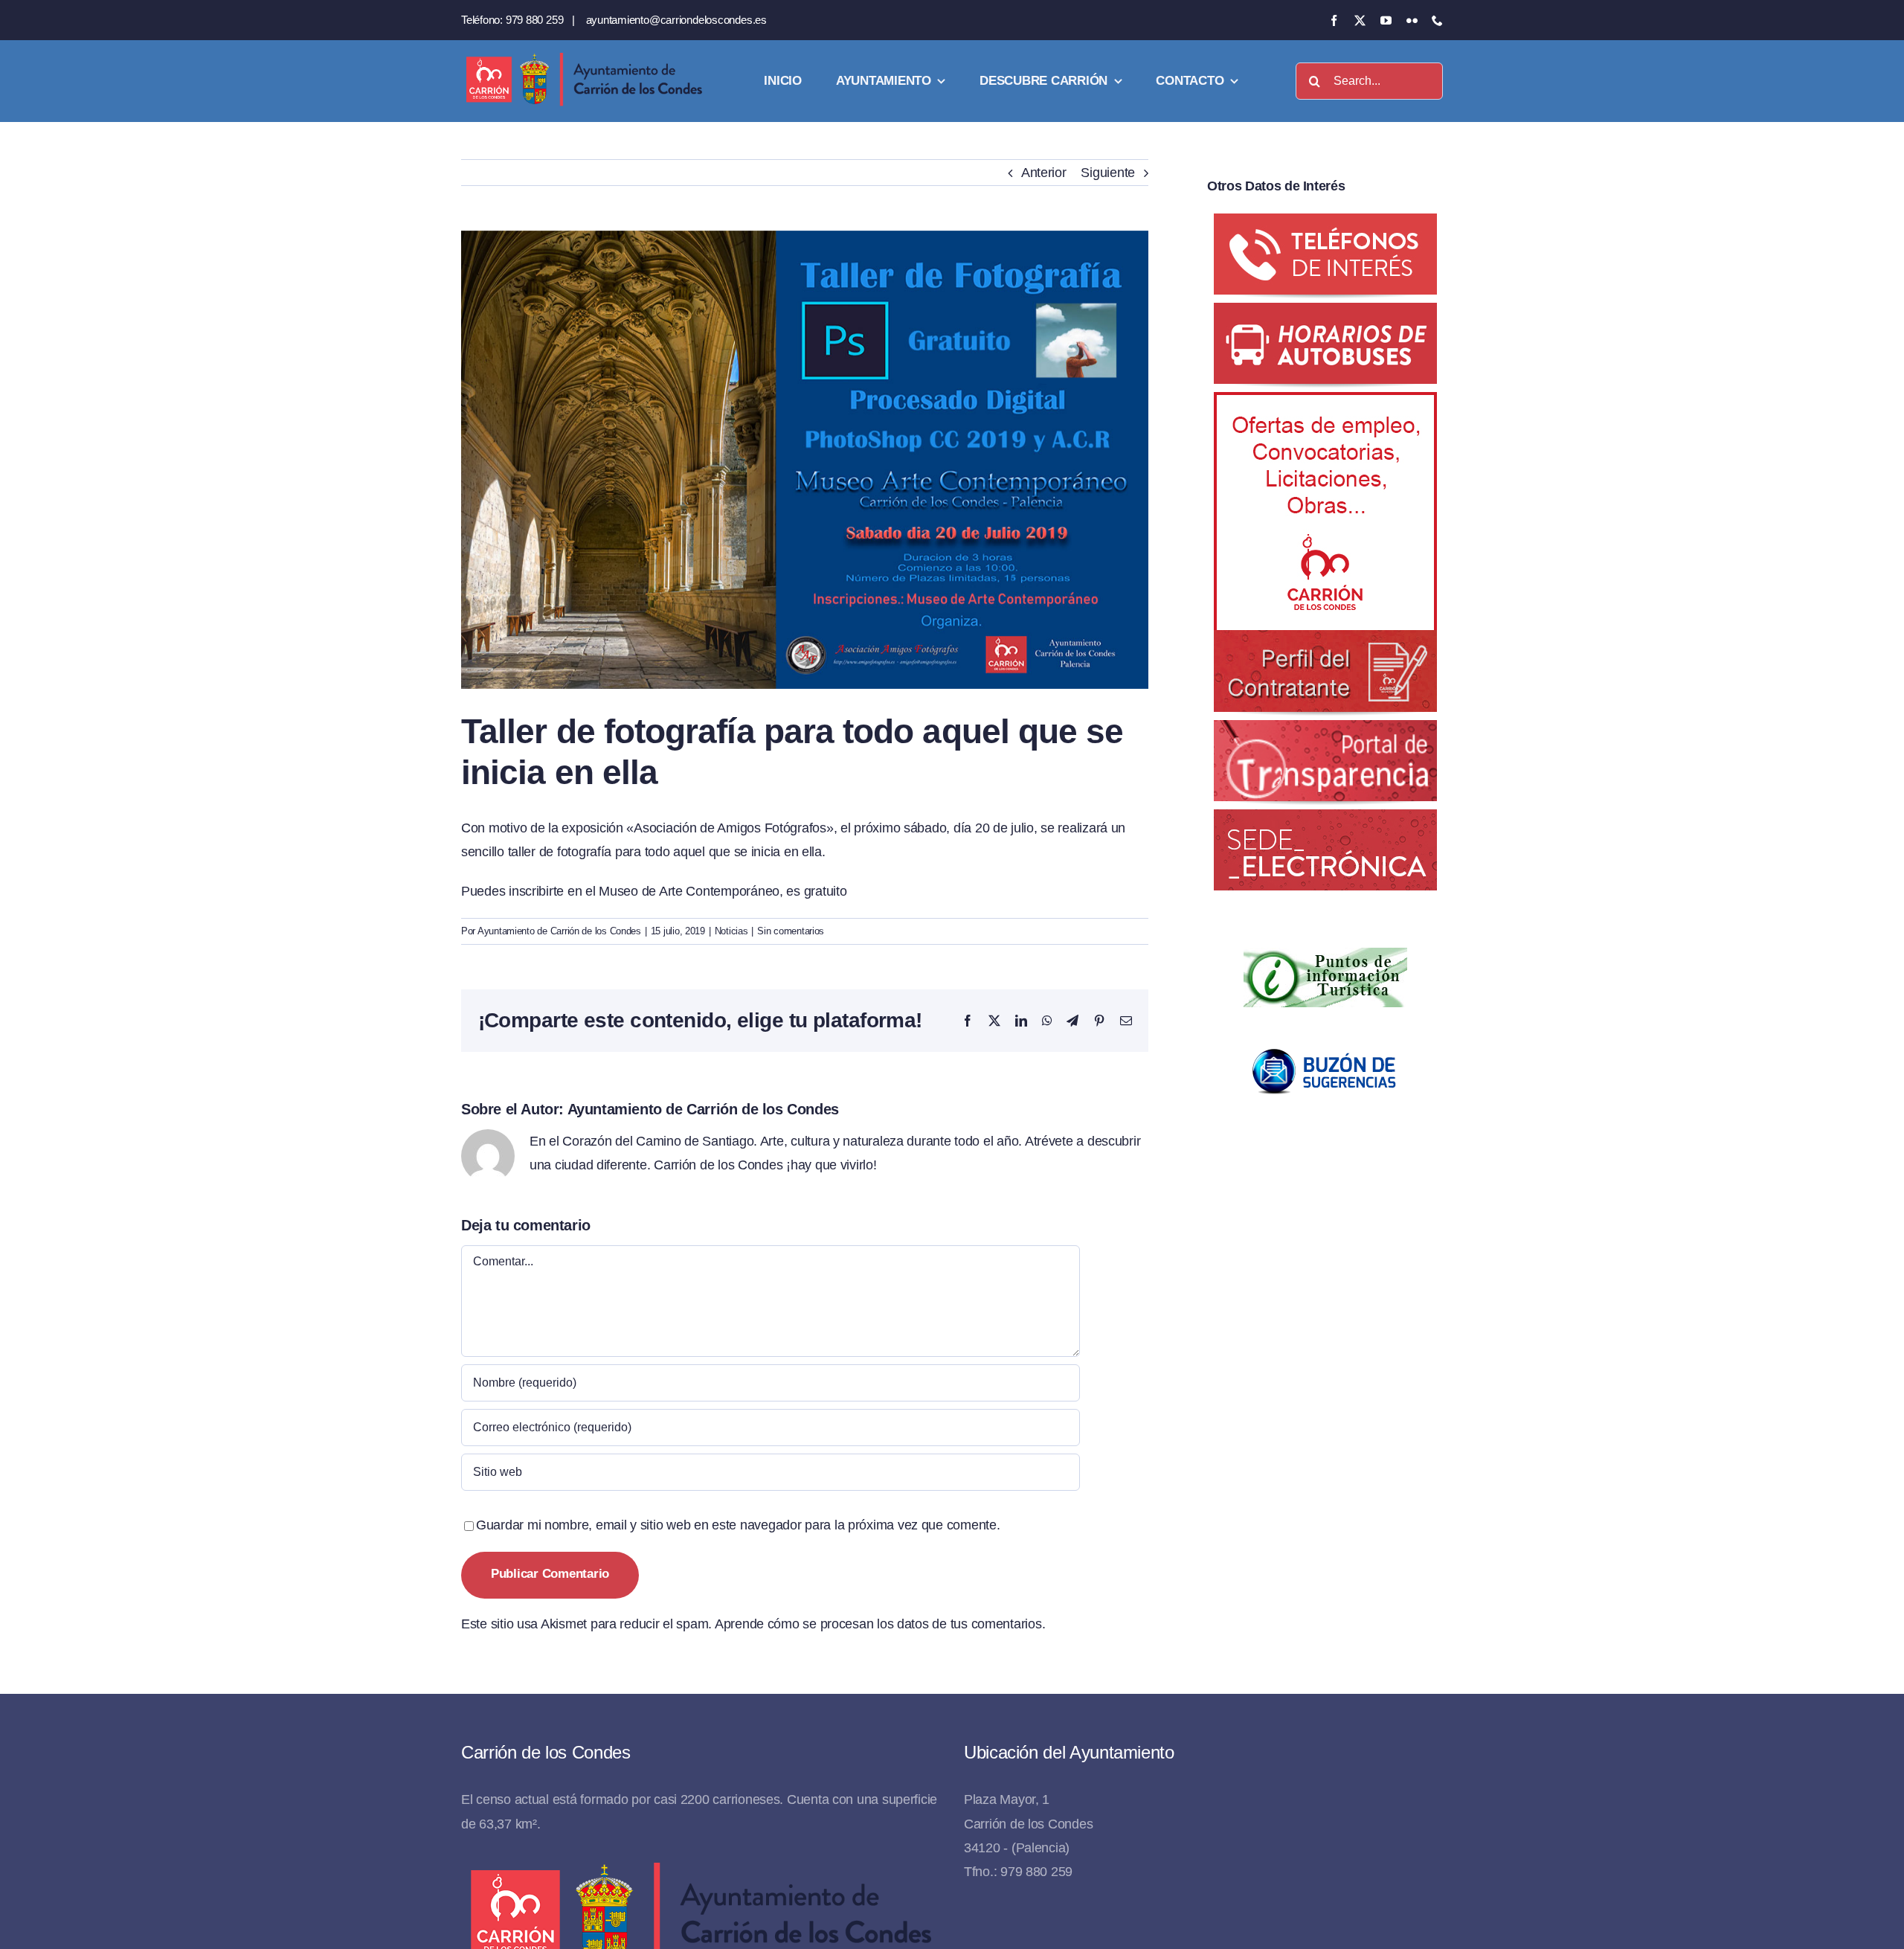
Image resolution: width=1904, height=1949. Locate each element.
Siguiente (1108, 173)
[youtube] (1386, 20)
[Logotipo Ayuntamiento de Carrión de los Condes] (584, 58)
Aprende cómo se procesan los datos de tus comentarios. (880, 1624)
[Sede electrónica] (1325, 821)
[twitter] (1360, 20)
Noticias (731, 931)
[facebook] (1334, 20)
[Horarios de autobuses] (1325, 315)
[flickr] (1412, 20)
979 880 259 (535, 20)
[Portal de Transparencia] (1325, 732)
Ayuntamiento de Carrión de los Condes (559, 931)
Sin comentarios (791, 931)
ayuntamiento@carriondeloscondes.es (676, 20)
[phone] (1437, 20)
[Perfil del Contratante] (1325, 404)
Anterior (1044, 173)
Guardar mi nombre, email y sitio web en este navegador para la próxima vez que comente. (738, 1525)
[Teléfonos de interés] (1325, 225)
